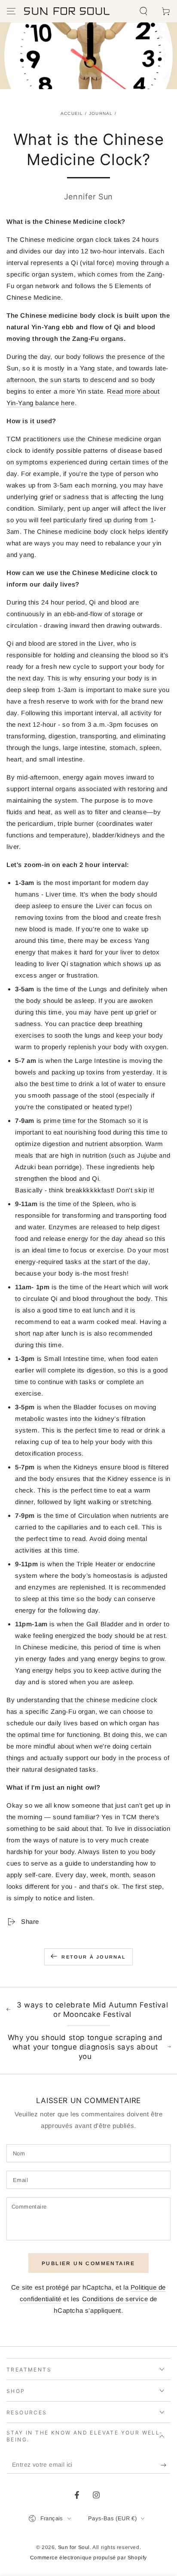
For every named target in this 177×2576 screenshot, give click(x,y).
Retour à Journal (94, 1957)
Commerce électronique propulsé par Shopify (88, 2558)
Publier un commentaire (88, 2263)
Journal (101, 113)
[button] (143, 11)
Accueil (72, 113)
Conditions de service (115, 2299)
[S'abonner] (166, 2465)
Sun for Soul (74, 2547)
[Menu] (11, 11)
